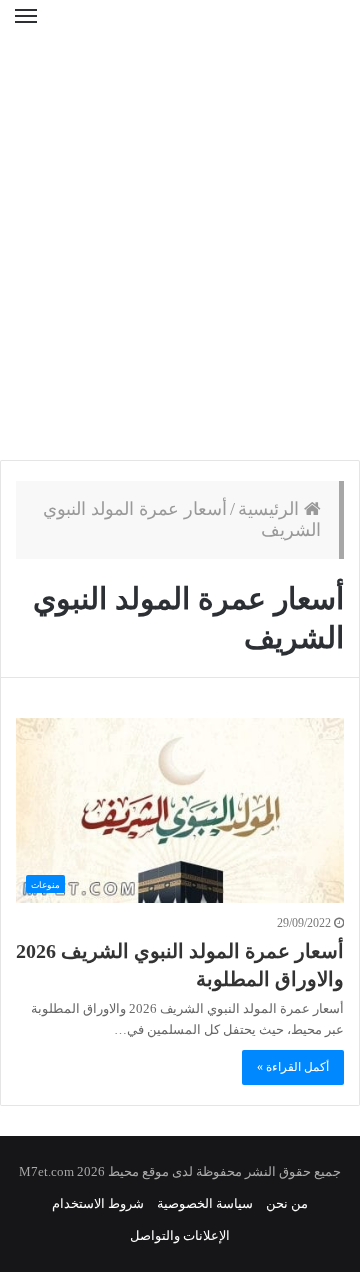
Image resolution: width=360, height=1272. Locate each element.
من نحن (287, 1203)
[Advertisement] (180, 260)
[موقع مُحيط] (180, 29)
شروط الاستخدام (98, 1203)
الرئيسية (271, 509)
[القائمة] (26, 29)
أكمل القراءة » (293, 1067)
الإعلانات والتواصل (180, 1235)
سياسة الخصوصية (205, 1203)
